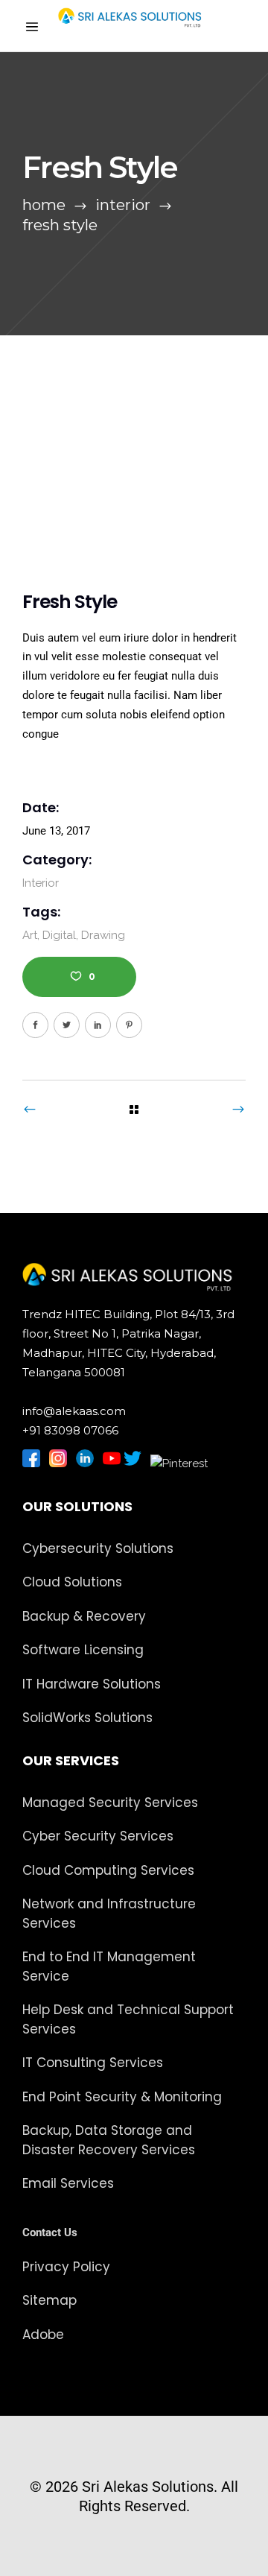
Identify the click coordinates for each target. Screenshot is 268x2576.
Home (44, 205)
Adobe (43, 2335)
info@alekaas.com (74, 1411)
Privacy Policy (66, 2267)
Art (30, 935)
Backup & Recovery (84, 1616)
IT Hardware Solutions (92, 1684)
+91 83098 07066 (70, 1430)
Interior (123, 205)
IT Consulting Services (93, 2063)
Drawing (103, 935)
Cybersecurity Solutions (98, 1548)
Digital (59, 935)
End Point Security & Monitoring (122, 2097)
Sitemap (50, 2300)
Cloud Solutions (72, 1582)
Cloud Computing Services (108, 1870)
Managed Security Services (110, 1803)
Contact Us (50, 2232)
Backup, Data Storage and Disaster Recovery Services (109, 2140)
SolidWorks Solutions (87, 1718)
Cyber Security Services (98, 1836)
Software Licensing (83, 1650)
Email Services (68, 2183)
